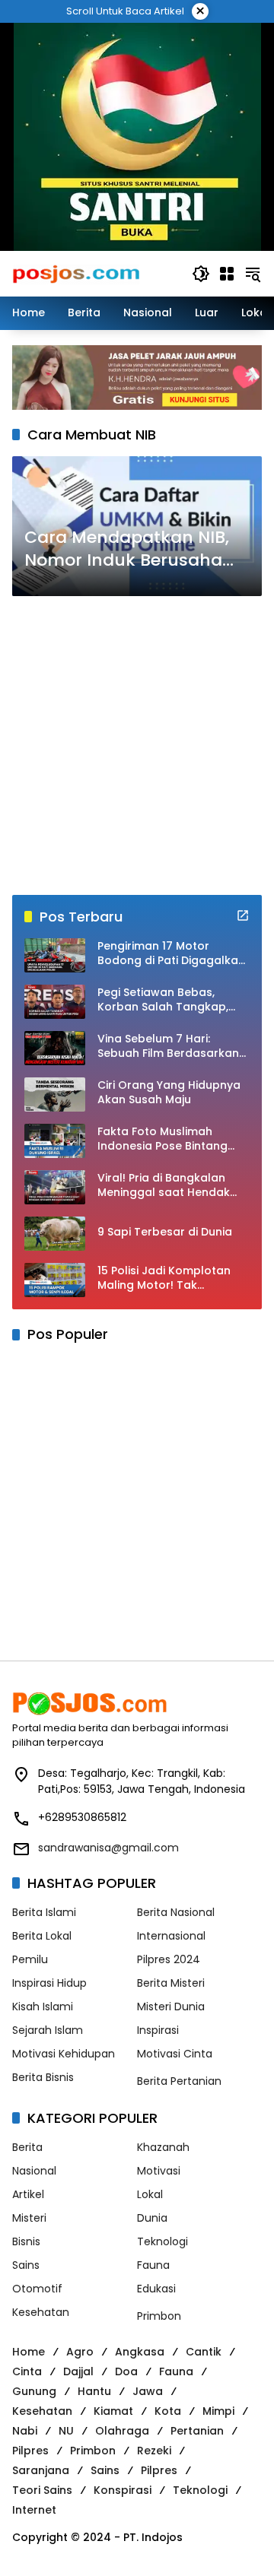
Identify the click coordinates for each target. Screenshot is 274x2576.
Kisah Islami (43, 2007)
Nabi (25, 2431)
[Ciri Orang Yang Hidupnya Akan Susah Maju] (55, 1094)
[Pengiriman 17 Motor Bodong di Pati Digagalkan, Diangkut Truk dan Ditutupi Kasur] (55, 955)
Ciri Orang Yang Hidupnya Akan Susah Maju (169, 1093)
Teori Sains (42, 2490)
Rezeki (154, 2451)
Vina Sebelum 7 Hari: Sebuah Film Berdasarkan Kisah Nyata (168, 1047)
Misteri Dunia (171, 2007)
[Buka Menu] (227, 274)
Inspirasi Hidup (49, 1983)
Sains (26, 2265)
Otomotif (37, 2289)
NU (66, 2431)
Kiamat (113, 2411)
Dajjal (78, 2371)
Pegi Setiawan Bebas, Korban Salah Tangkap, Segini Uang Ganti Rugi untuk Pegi (163, 1000)
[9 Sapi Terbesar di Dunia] (55, 1234)
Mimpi (218, 2411)
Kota (168, 2411)
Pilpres (30, 2451)
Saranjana (41, 2470)
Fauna (153, 2265)
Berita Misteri (171, 1983)
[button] (201, 274)
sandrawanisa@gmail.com (108, 1848)
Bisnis (26, 2241)
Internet (34, 2510)
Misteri (29, 2218)
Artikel (28, 2194)
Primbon (159, 2316)
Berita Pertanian (179, 2081)
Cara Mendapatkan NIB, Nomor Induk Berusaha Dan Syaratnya (127, 550)
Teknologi (162, 2241)
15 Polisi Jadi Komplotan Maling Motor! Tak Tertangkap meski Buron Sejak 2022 (166, 1278)
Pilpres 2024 (169, 1959)
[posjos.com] (76, 273)
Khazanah (163, 2147)
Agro (80, 2352)
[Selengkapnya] (243, 915)
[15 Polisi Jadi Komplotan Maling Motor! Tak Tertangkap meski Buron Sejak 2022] (55, 1280)
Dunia (152, 2218)
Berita (27, 2147)
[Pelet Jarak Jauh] (137, 376)
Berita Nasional (176, 1912)
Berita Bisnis (43, 2077)
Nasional (34, 2171)
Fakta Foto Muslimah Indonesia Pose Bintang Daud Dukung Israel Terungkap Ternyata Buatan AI (162, 1139)
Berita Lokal (42, 1936)
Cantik (204, 2352)
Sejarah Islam (48, 2030)
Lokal (150, 2194)
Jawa (148, 2391)
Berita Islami (44, 1912)
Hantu (94, 2391)
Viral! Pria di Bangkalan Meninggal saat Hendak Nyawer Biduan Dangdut (165, 1186)
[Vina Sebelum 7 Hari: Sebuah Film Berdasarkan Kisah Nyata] (55, 1048)
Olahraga (122, 2431)
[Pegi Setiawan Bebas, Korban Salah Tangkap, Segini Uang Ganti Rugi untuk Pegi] (55, 1002)
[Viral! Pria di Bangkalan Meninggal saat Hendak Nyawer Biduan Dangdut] (55, 1187)
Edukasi (156, 2289)
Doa (126, 2371)
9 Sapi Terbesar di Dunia (165, 1232)
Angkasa (140, 2352)
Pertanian (197, 2431)
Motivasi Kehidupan (64, 2054)
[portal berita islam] (137, 136)
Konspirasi (123, 2490)
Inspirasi (158, 2030)
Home (29, 2352)
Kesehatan (41, 2312)
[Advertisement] (137, 746)
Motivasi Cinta (175, 2054)
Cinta (27, 2371)
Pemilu (30, 1959)
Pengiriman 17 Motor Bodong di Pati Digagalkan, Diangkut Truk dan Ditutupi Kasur (172, 954)
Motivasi (159, 2171)
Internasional (171, 1936)
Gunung (34, 2391)
